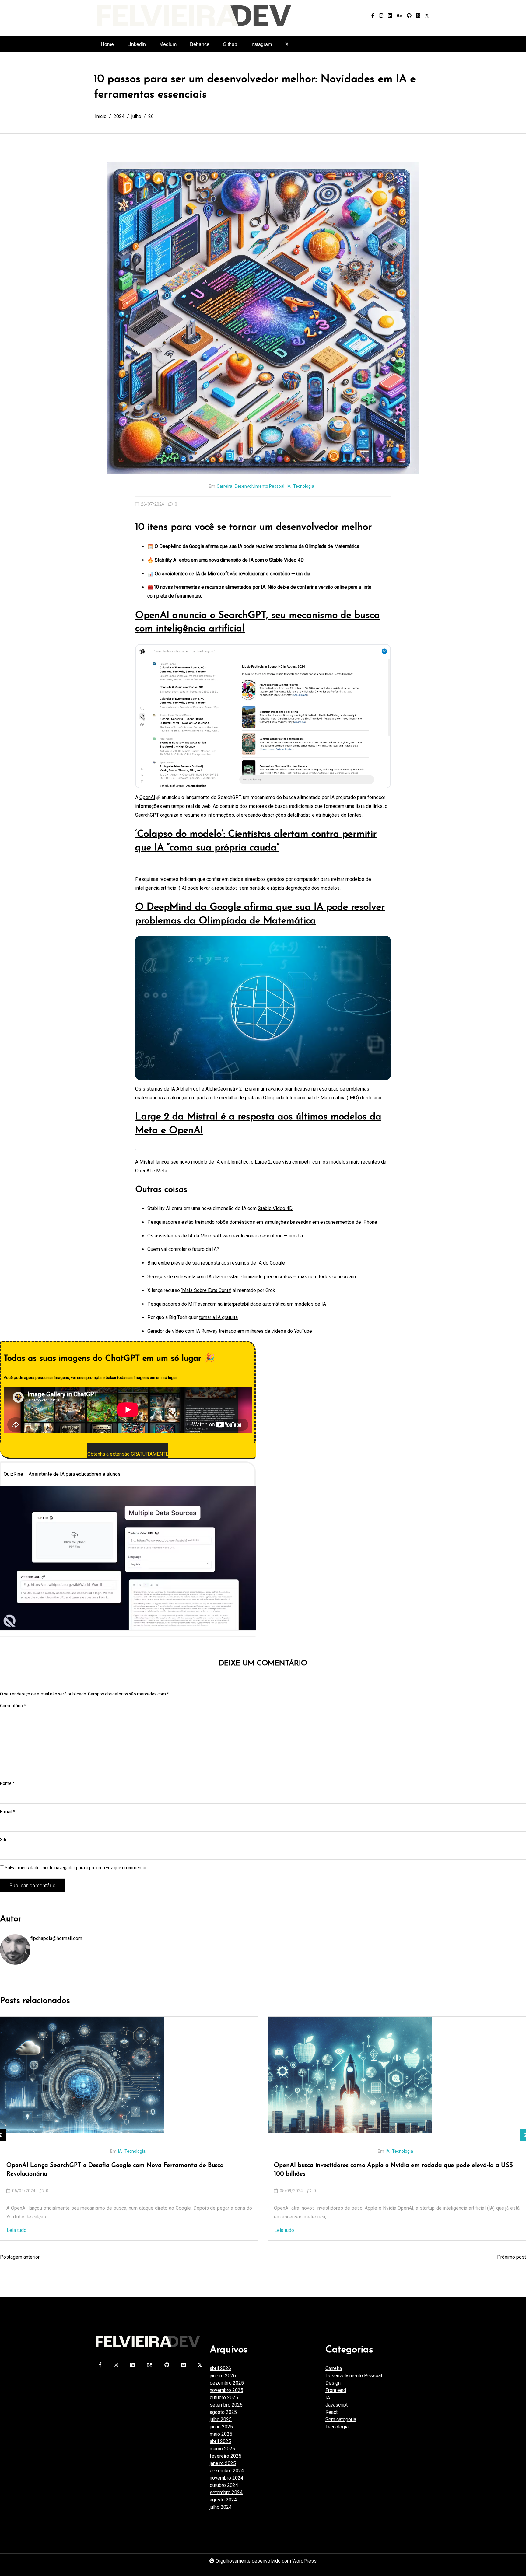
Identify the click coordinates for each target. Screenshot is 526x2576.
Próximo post (512, 2257)
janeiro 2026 (223, 2376)
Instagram (261, 44)
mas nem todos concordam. (327, 1277)
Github (230, 44)
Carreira (224, 486)
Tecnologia (304, 486)
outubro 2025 (224, 2398)
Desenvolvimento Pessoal (259, 486)
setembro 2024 (226, 2492)
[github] (409, 16)
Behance (200, 44)
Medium (168, 44)
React (331, 2412)
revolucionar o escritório (257, 1236)
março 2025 (222, 2449)
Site (4, 1840)
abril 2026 (220, 2368)
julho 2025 (221, 2419)
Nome (7, 1783)
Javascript (398, 2151)
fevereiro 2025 (226, 2456)
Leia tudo (17, 2230)
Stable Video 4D (275, 1208)
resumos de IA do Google (258, 1263)
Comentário (13, 1706)
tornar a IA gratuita (218, 1317)
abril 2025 (220, 2441)
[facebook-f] (373, 16)
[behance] (399, 16)
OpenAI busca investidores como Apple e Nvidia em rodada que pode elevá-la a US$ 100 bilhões (126, 2170)
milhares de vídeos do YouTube (279, 1331)
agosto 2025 (223, 2412)
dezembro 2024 (227, 2471)
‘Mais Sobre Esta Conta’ (206, 1290)
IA (289, 486)
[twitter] (427, 16)
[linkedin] (390, 16)
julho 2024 (221, 2507)
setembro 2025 (226, 2405)
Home (107, 44)
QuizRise (13, 1474)
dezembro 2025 (227, 2383)
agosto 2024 (223, 2500)
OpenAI (147, 797)
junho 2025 (221, 2427)
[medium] (418, 16)
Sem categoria (341, 2419)
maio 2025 (221, 2434)
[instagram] (381, 16)
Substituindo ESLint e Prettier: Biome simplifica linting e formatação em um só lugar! (394, 2166)
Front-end (376, 2151)
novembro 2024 (226, 2478)
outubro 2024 (224, 2485)
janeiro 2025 (223, 2463)
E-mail (8, 1812)
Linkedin (137, 44)
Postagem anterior (20, 2257)
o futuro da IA (202, 1249)
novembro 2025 (226, 2390)
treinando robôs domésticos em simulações (242, 1222)
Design (333, 2383)
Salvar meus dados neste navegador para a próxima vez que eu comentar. (76, 1868)
